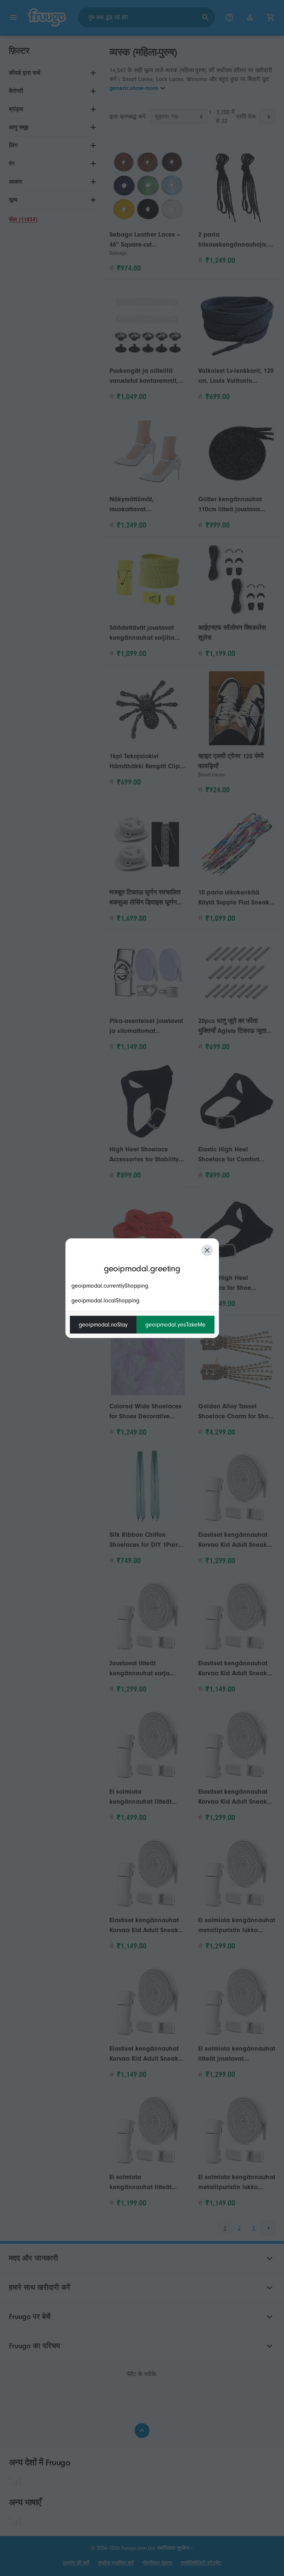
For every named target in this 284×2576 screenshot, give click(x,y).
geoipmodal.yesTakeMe (175, 1325)
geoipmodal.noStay (103, 1325)
